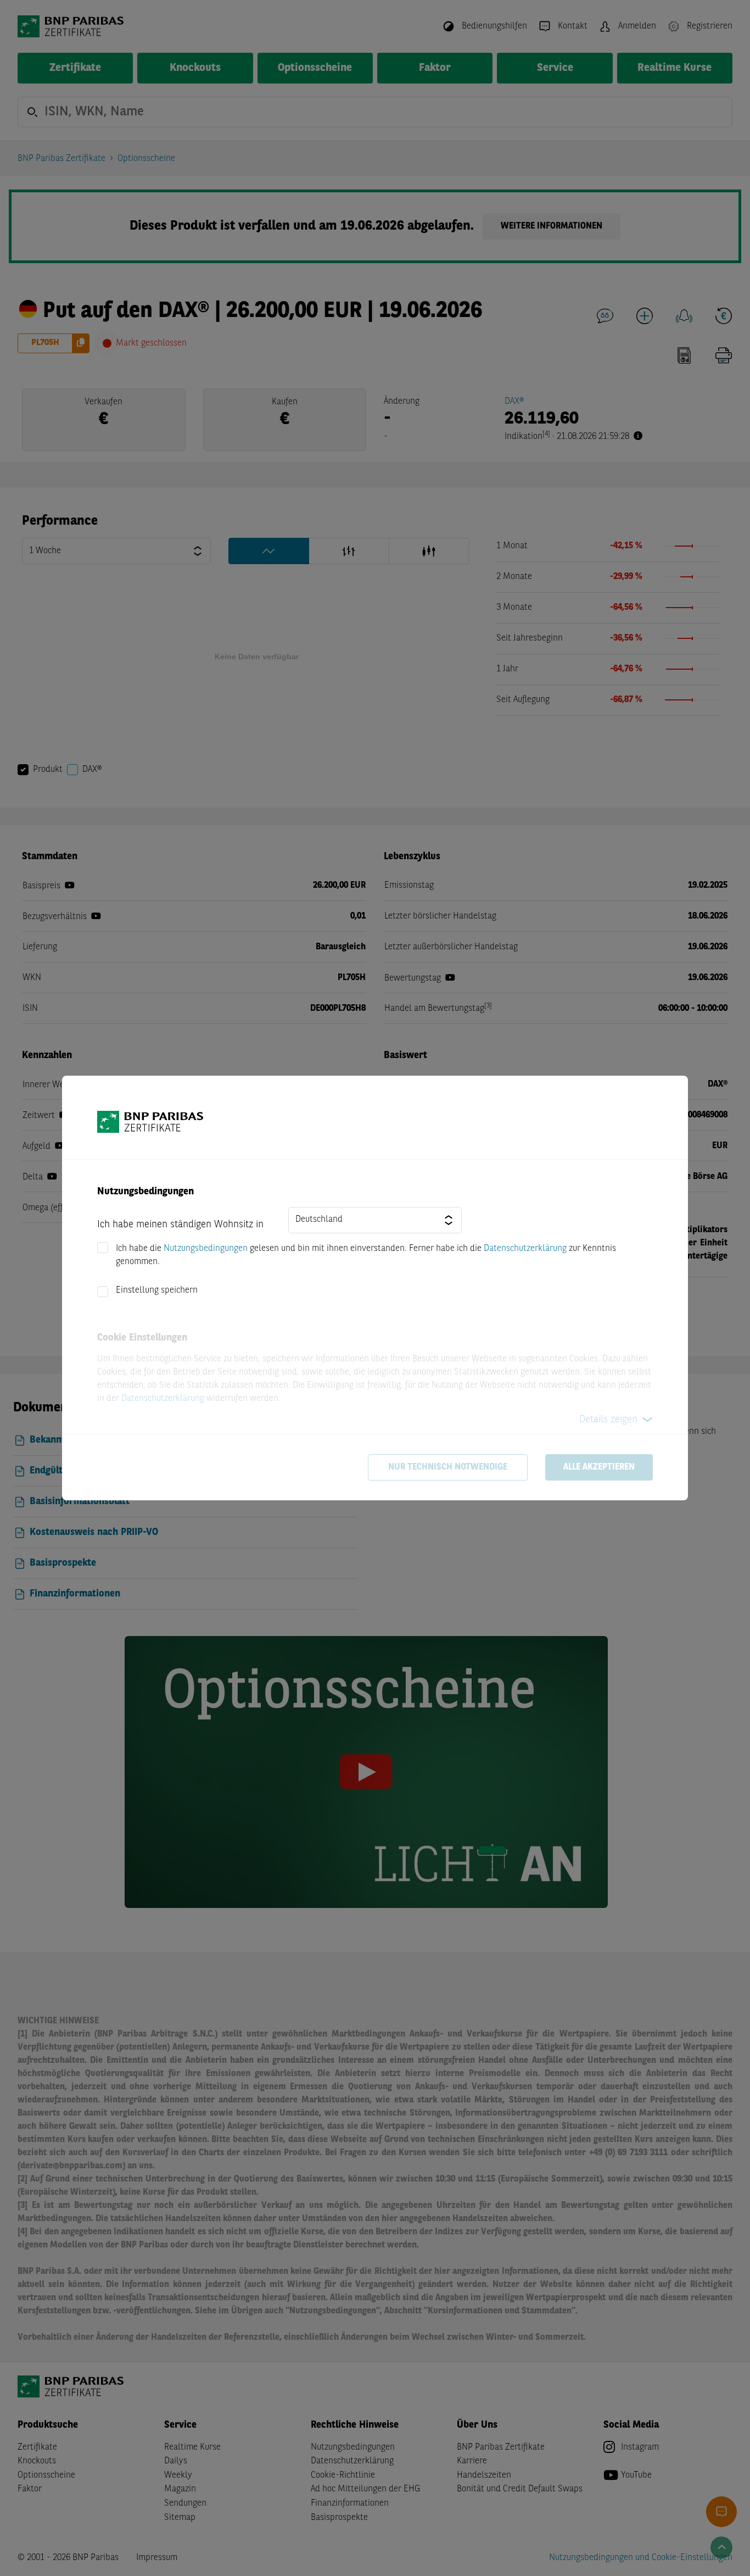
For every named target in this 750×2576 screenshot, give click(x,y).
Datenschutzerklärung (525, 1249)
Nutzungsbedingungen (206, 1249)
